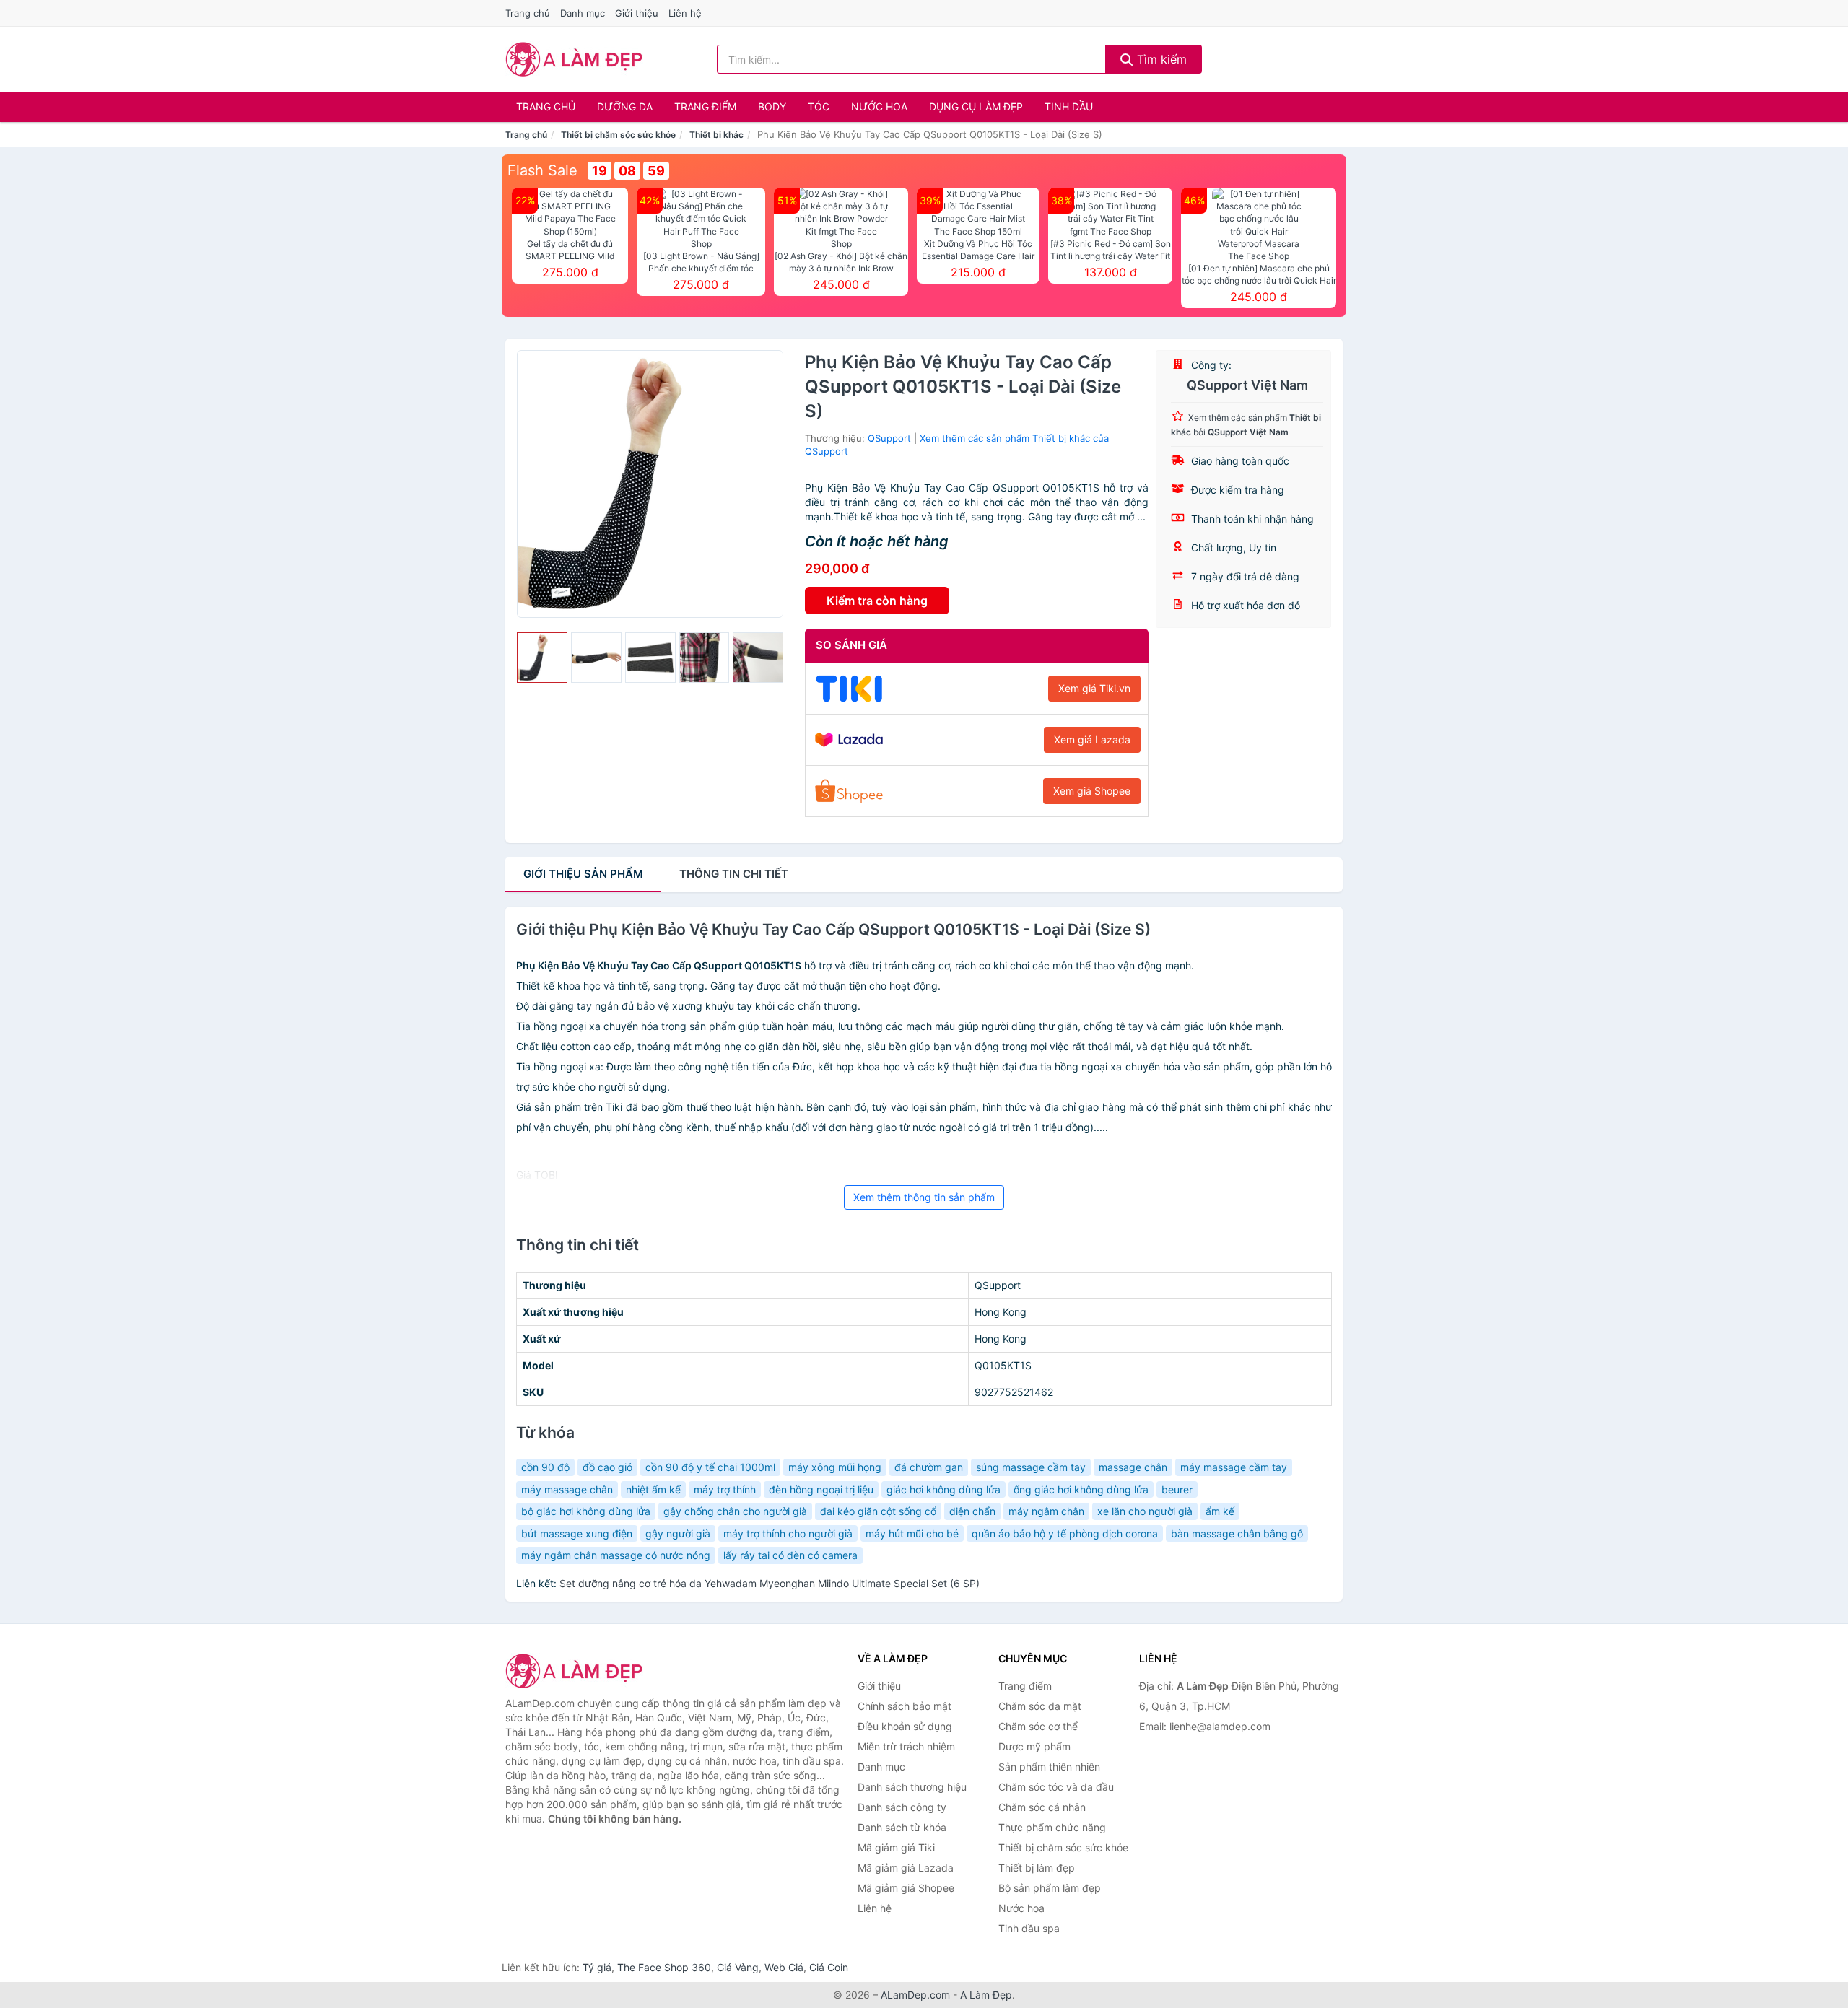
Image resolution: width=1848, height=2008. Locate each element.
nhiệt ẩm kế (653, 1489)
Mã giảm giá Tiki (896, 1847)
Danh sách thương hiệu (912, 1787)
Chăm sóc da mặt (1040, 1706)
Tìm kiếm (1160, 59)
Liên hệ (685, 13)
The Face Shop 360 (664, 1967)
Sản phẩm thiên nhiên (1049, 1767)
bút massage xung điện (577, 1533)
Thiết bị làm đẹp (1037, 1868)
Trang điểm (705, 106)
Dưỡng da (625, 106)
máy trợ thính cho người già (788, 1533)
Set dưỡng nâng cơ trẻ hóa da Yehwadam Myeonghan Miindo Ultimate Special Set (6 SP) (770, 1583)
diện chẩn (972, 1511)
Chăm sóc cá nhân (1042, 1807)
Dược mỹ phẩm (1034, 1746)
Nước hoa (879, 106)
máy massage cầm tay (1234, 1467)
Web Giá (784, 1967)
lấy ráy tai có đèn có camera (790, 1555)
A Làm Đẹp (986, 1995)
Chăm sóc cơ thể (1038, 1726)
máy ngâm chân (1046, 1511)
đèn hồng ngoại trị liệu (821, 1489)
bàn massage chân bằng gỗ (1237, 1533)
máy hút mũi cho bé (912, 1533)
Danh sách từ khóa (902, 1827)
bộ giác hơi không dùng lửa (586, 1511)
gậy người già (678, 1533)
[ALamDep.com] (574, 59)
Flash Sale (542, 170)
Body (772, 106)
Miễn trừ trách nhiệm (906, 1746)
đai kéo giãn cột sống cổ (878, 1511)
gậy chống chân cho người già (735, 1511)
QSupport (889, 438)
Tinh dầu (1069, 106)
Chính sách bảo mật (905, 1706)
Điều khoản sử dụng (905, 1726)
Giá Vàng (738, 1967)
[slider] (542, 658)
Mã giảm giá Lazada (906, 1868)
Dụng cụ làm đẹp (976, 106)
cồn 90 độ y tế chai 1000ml (710, 1467)
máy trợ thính (725, 1489)
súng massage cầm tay (1031, 1467)
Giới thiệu (637, 13)
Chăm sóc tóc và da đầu (1056, 1787)
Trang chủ (528, 13)
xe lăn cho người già (1145, 1511)
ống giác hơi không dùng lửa (1081, 1489)
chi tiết (734, 874)
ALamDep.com (915, 1995)
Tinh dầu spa (1029, 1928)
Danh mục (583, 13)
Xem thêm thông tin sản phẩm (924, 1197)
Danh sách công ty (902, 1807)
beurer (1177, 1489)
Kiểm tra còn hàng (877, 601)
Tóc (819, 106)
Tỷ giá (597, 1967)
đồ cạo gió (607, 1467)
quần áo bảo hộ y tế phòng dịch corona (1065, 1533)
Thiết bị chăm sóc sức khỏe (618, 135)
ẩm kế (1220, 1511)
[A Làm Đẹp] (577, 1671)
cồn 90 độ (545, 1467)
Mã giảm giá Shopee (906, 1888)
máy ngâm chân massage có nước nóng (616, 1555)
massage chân (1133, 1467)
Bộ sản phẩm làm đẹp (1050, 1888)
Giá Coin (829, 1967)
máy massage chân (567, 1489)
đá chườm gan (929, 1467)
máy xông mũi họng (835, 1467)
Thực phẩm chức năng (1052, 1827)
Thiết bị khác (716, 135)
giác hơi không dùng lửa (943, 1489)
